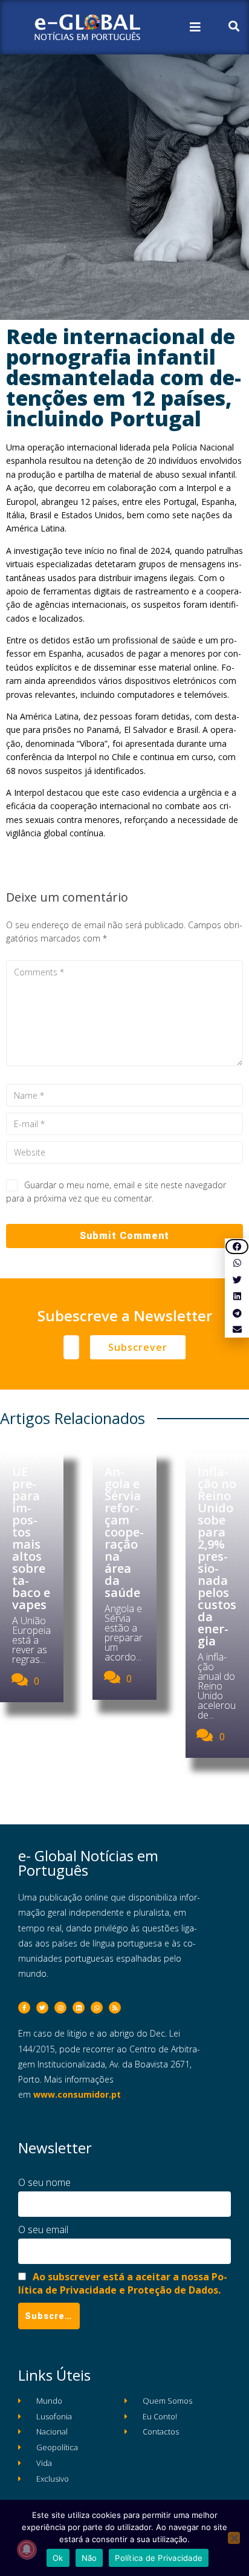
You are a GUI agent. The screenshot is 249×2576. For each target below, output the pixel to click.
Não (89, 2558)
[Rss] (115, 2008)
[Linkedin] (79, 2008)
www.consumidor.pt (77, 2094)
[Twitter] (42, 2008)
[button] (237, 1247)
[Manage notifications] (27, 2549)
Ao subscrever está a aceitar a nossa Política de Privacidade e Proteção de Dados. (123, 2283)
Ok (58, 2558)
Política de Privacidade (159, 2558)
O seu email (43, 2230)
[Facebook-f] (24, 2008)
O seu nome (44, 2182)
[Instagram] (60, 2008)
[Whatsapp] (97, 2008)
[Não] (234, 2538)
